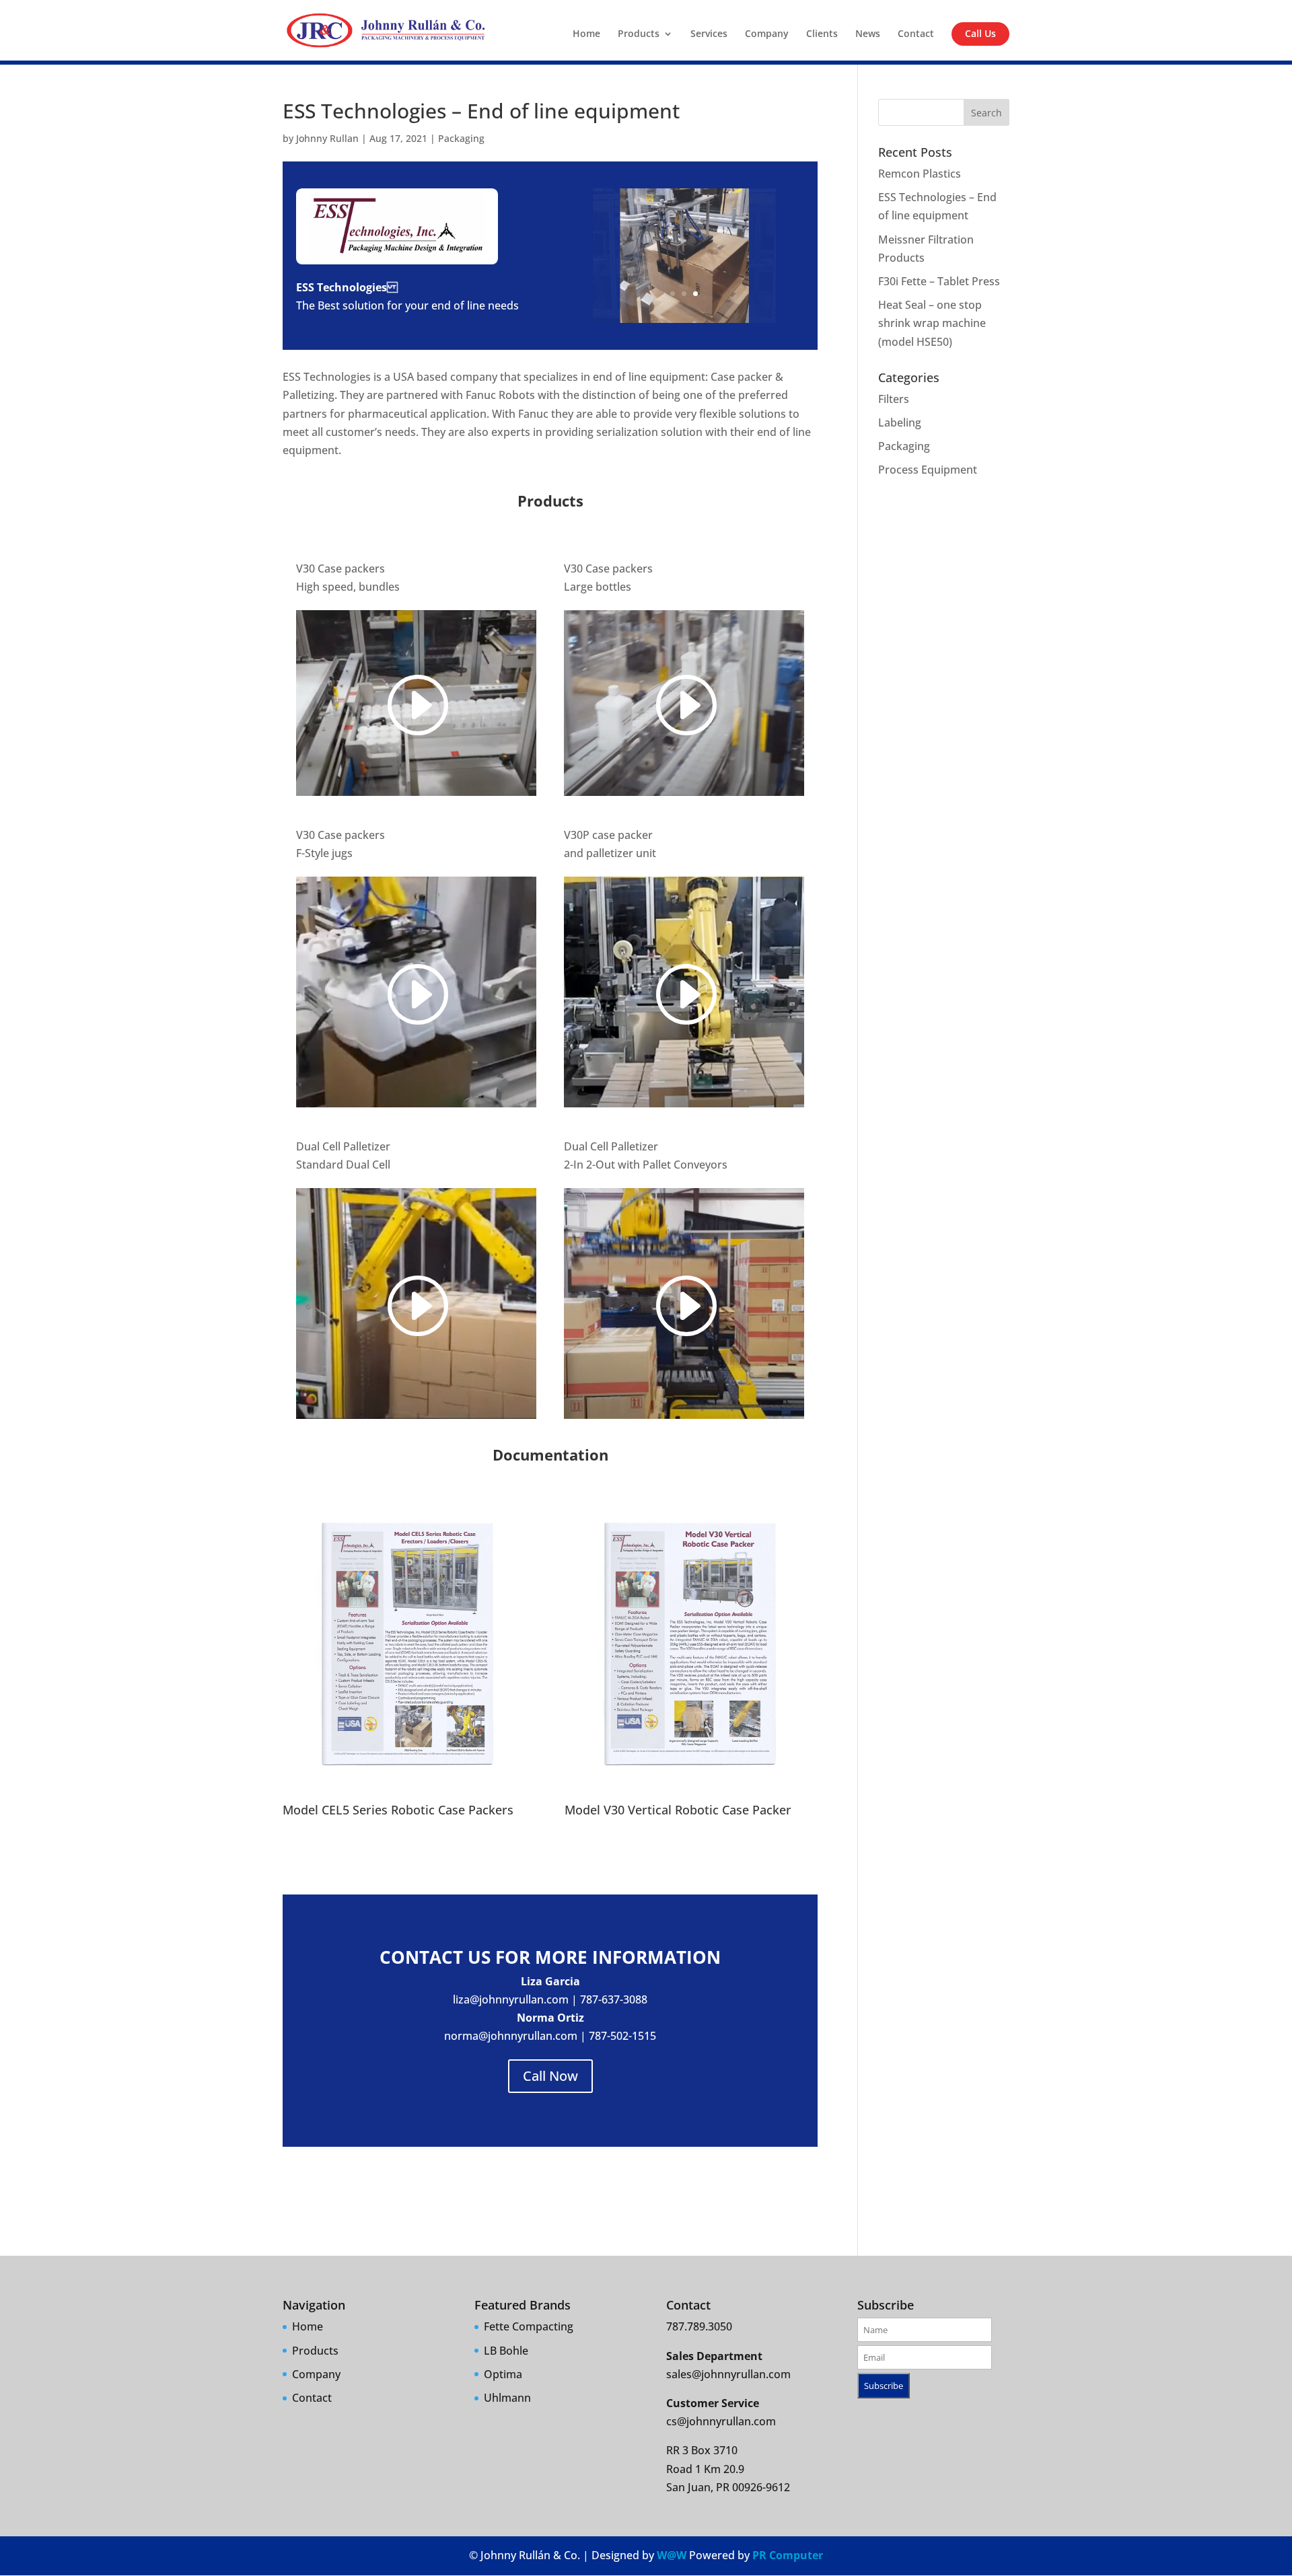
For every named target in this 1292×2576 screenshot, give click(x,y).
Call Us (980, 33)
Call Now (550, 2076)
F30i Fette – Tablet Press (939, 281)
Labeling (900, 422)
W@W (672, 2555)
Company (767, 34)
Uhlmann (507, 2398)
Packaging (461, 138)
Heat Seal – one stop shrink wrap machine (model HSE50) (932, 323)
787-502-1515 (622, 2036)
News (868, 34)
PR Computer (788, 2555)
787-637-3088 (614, 1999)
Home (586, 34)
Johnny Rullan (327, 138)
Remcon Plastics (920, 174)
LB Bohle (506, 2351)
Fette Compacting (529, 2326)
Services (709, 34)
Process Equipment (928, 470)
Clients (822, 34)
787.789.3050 (699, 2326)
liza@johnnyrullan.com (511, 1999)
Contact (916, 34)
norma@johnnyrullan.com (511, 2036)
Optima (503, 2374)
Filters (894, 399)
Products (639, 34)
